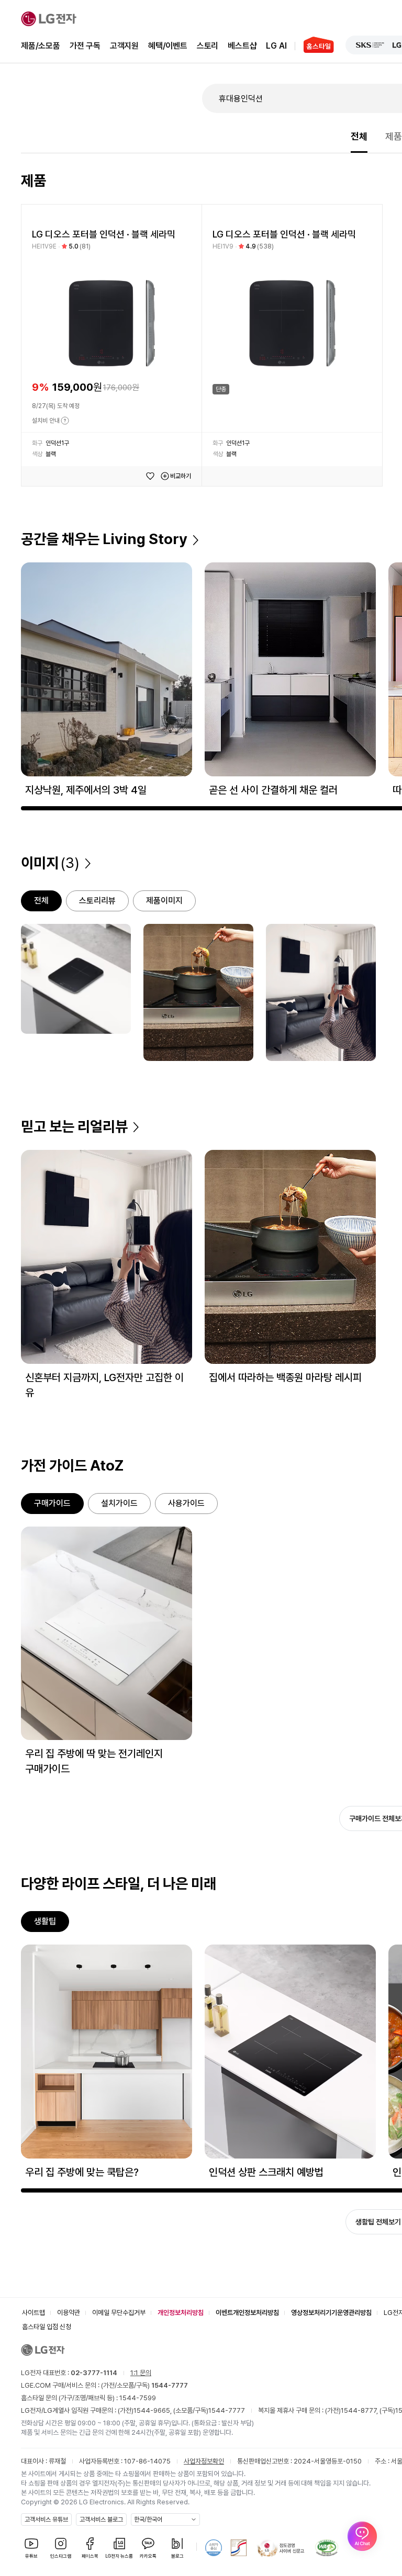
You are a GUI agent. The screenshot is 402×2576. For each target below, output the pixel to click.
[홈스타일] (314, 46)
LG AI (276, 46)
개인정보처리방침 (181, 2313)
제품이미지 (164, 901)
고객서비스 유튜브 (46, 2519)
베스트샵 (242, 46)
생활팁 (45, 1921)
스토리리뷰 (97, 901)
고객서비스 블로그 (101, 2519)
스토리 (208, 46)
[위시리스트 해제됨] (150, 476)
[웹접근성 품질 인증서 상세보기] (327, 2548)
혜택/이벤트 (168, 46)
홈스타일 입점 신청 (47, 2327)
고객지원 (124, 46)
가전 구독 (85, 46)
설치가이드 (119, 1503)
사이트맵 (33, 2313)
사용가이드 (186, 1503)
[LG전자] (49, 19)
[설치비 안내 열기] (65, 421)
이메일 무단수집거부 (119, 2313)
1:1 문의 (141, 2373)
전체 (359, 136)
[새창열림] (370, 45)
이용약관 (69, 2313)
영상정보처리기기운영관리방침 (331, 2313)
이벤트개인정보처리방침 (247, 2313)
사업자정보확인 (204, 2461)
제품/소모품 (41, 46)
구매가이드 (52, 1503)
